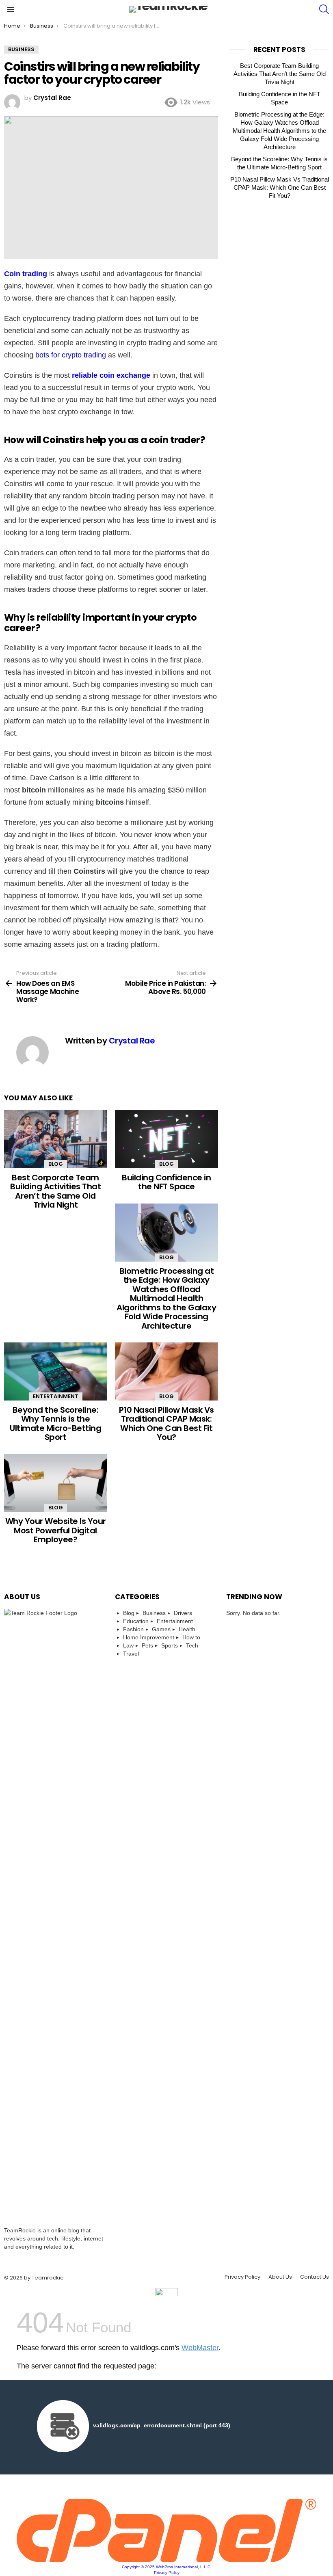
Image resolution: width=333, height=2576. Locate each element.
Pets (147, 1645)
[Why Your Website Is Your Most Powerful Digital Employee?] (55, 1483)
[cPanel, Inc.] (166, 2560)
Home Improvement (149, 1637)
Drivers (183, 1613)
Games (161, 1629)
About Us (280, 2277)
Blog (56, 1164)
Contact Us (315, 2277)
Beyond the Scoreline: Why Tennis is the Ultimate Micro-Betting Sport (55, 1424)
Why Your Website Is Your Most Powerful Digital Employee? (56, 1530)
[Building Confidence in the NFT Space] (166, 1139)
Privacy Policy (242, 2277)
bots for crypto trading (71, 355)
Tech (192, 1645)
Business (154, 1613)
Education (136, 1621)
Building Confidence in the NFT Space (166, 1182)
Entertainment (56, 1396)
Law (128, 1645)
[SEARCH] (324, 9)
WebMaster (200, 2348)
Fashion (133, 1629)
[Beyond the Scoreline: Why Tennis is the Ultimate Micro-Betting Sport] (55, 1371)
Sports (170, 1645)
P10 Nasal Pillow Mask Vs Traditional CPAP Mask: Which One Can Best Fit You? (166, 1424)
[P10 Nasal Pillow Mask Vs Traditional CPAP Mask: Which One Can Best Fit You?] (166, 1371)
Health (187, 1629)
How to (191, 1637)
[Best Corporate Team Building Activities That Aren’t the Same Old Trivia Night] (55, 1139)
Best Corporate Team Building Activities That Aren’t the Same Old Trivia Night (55, 1191)
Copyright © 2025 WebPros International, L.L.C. (167, 2567)
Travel (131, 1654)
